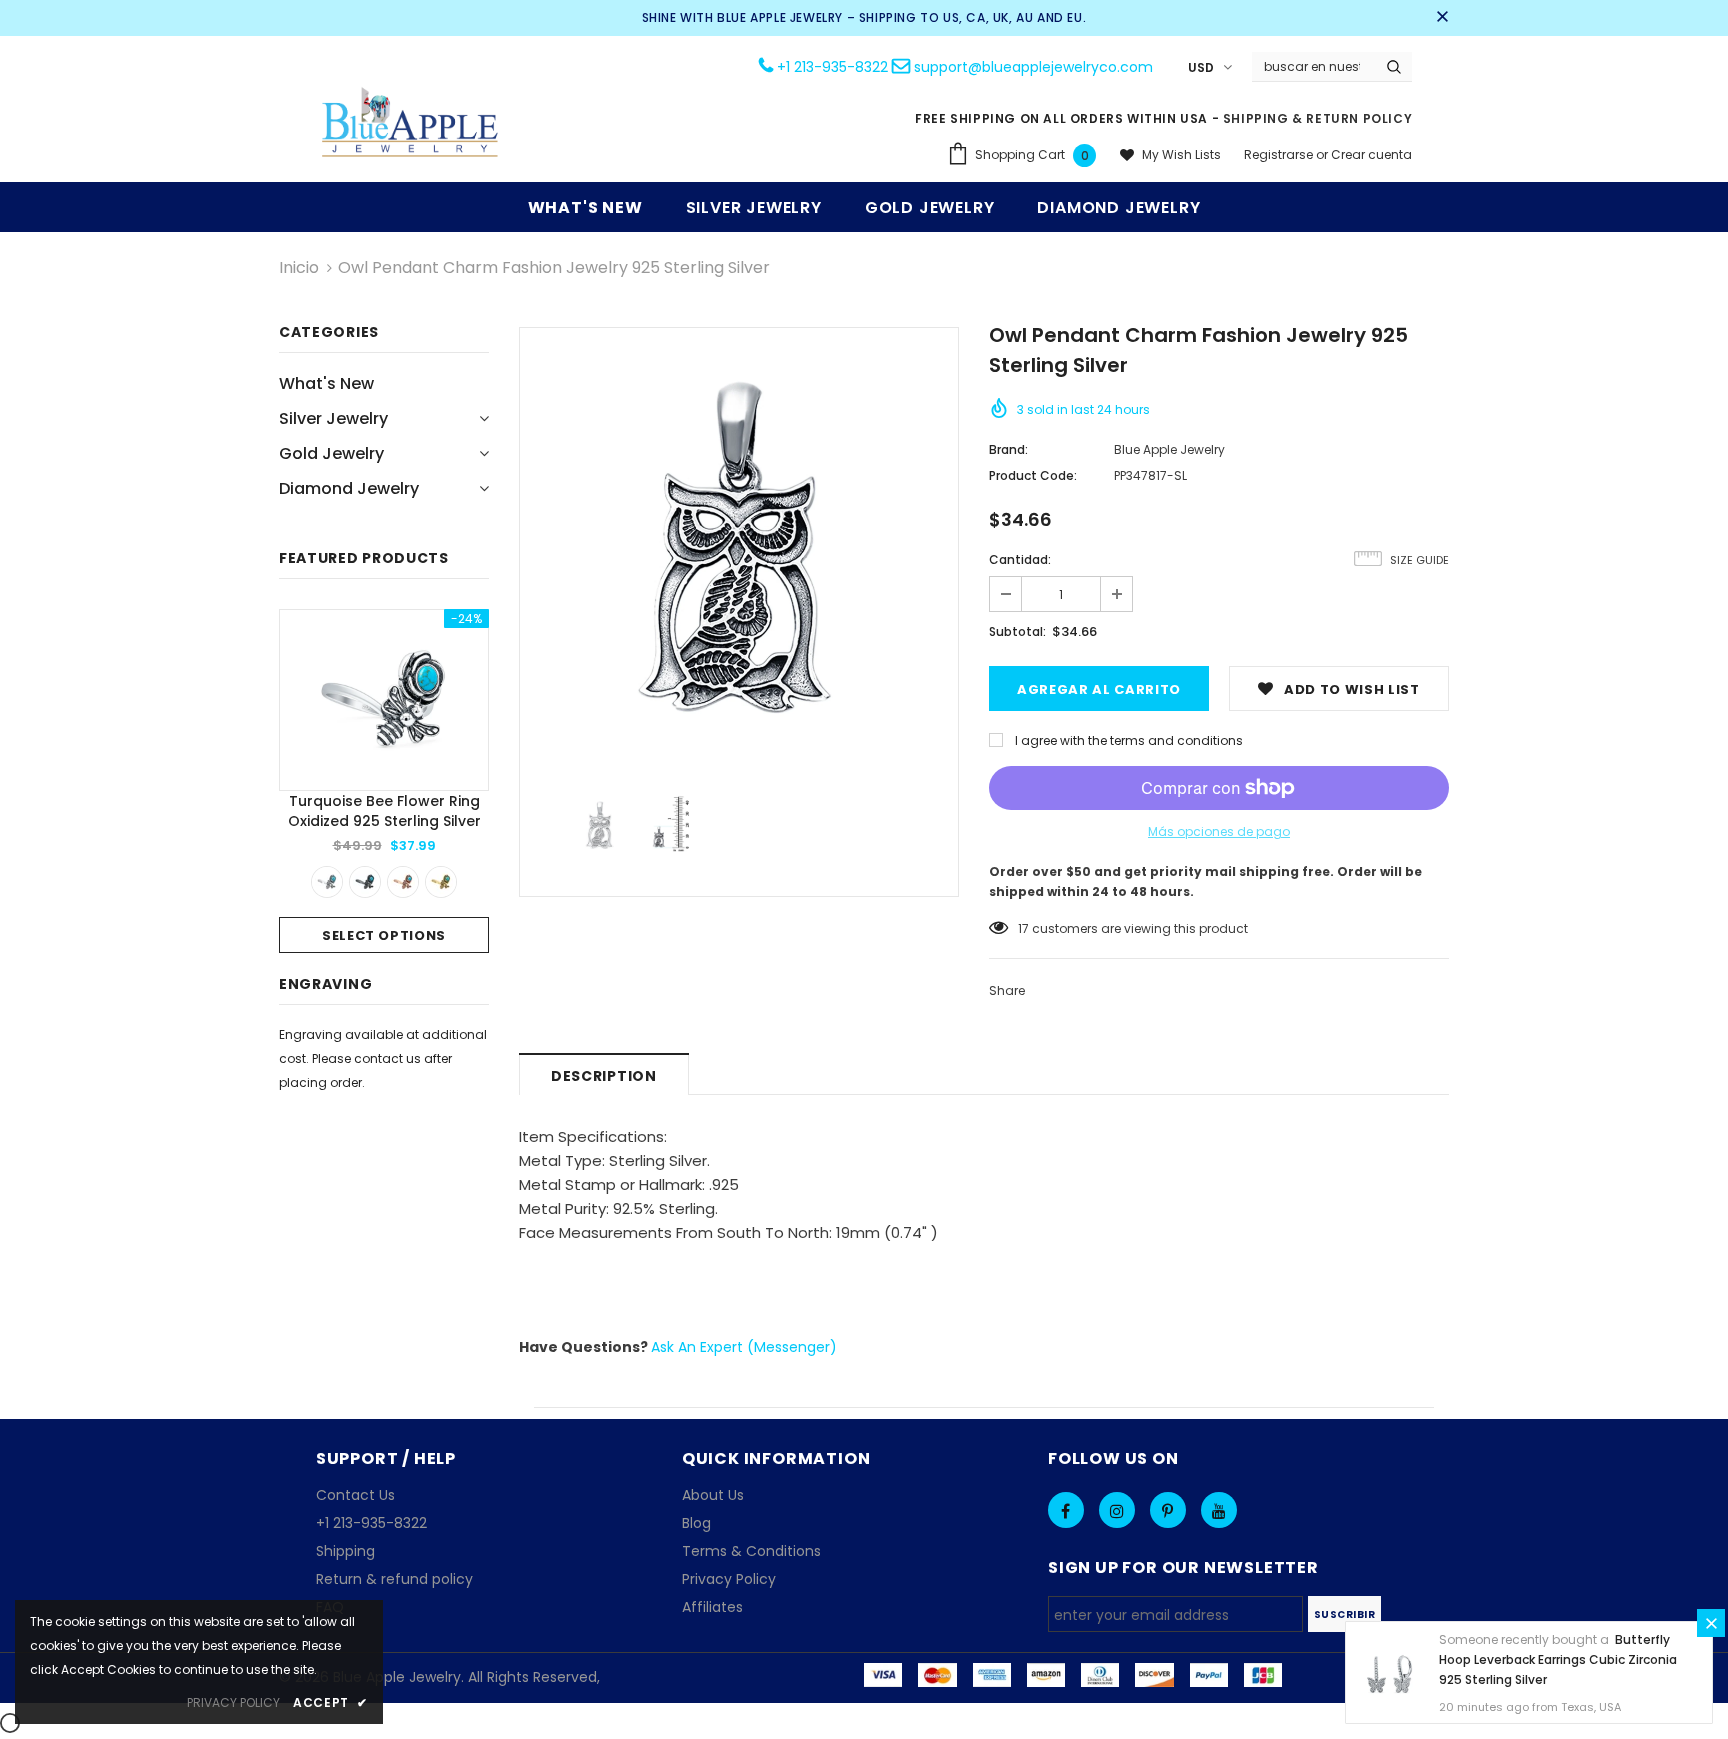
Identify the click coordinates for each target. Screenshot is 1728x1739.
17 (1023, 928)
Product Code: (1033, 475)
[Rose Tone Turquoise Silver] (403, 882)
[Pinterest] (1168, 1510)
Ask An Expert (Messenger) (744, 1347)
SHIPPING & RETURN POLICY (1317, 118)
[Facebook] (1066, 1510)
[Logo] (411, 124)
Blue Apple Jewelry (1169, 449)
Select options (384, 935)
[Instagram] (1117, 1510)
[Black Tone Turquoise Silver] (365, 882)
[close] (1442, 18)
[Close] (1711, 1623)
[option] (384, 781)
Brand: (1008, 449)
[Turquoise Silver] (327, 882)
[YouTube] (1219, 1510)
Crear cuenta (1371, 154)
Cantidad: (1020, 559)
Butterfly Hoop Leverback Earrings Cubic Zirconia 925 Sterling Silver (1558, 1659)
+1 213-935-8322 (832, 67)
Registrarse (1280, 154)
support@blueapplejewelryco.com (1033, 67)
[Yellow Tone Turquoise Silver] (441, 882)
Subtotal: (1017, 631)
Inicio (299, 267)
